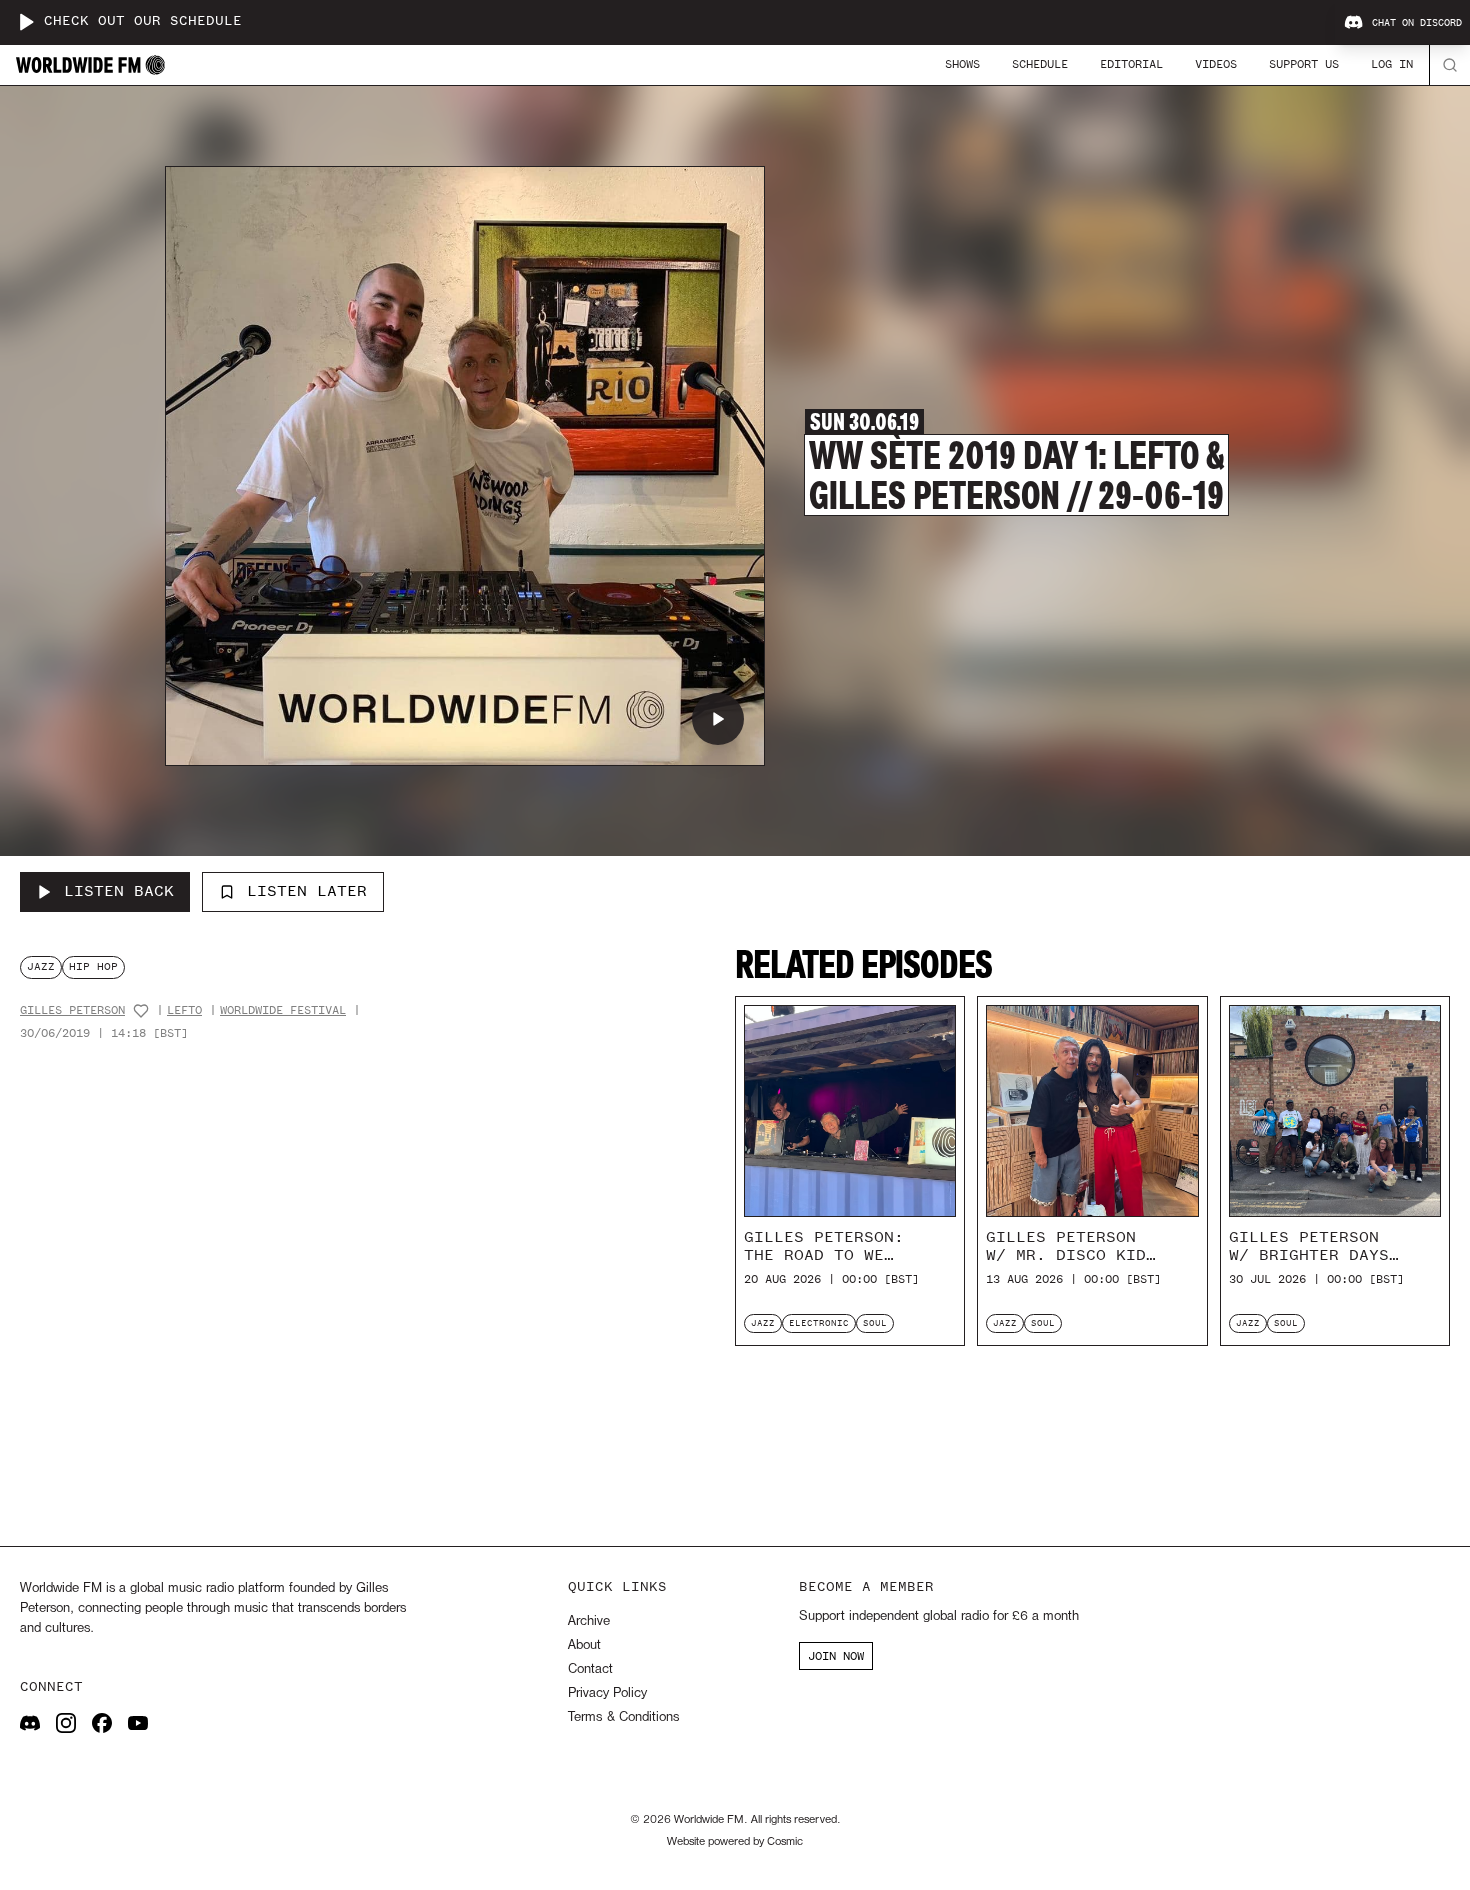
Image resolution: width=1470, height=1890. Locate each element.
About (584, 1645)
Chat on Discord (1417, 23)
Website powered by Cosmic (735, 1842)
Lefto (184, 1010)
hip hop (93, 966)
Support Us (1304, 64)
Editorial (1131, 64)
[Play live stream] (26, 22)
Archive (589, 1621)
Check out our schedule (143, 21)
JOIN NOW (836, 1656)
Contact (590, 1669)
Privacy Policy (607, 1693)
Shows (962, 64)
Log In (1392, 64)
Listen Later (307, 891)
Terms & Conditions (623, 1717)
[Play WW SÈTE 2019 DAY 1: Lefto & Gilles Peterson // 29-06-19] (718, 719)
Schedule (1040, 64)
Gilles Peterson (72, 1010)
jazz (41, 966)
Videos (1216, 64)
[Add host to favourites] (141, 1011)
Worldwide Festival (283, 1010)
